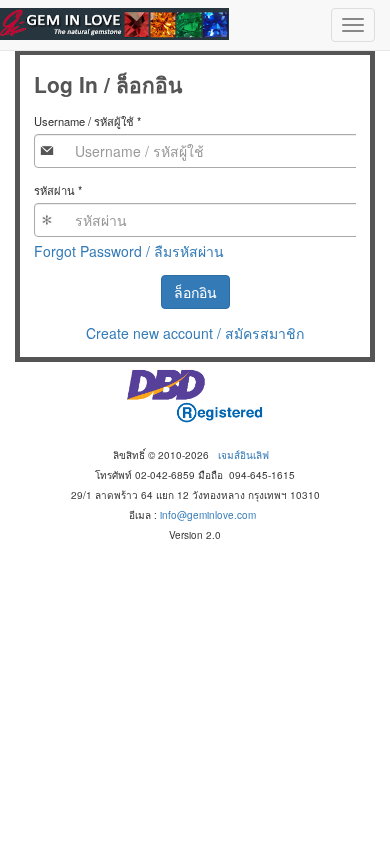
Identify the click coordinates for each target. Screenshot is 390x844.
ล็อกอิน (195, 292)
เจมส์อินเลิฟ (243, 455)
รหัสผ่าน (58, 190)
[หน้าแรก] (114, 24)
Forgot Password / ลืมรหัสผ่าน (129, 251)
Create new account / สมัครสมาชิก (195, 333)
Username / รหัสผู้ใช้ (87, 121)
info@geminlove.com (208, 515)
